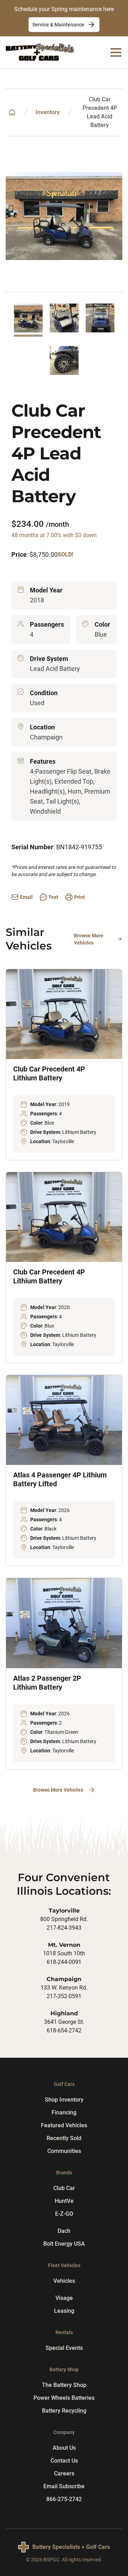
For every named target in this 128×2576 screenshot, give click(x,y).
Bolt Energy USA (64, 2244)
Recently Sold (64, 2138)
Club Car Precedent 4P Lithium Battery (49, 1073)
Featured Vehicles (64, 2125)
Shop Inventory (64, 2100)
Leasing (64, 2311)
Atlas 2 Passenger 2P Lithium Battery (47, 1683)
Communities (64, 2151)
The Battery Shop (64, 2385)
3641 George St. (64, 2022)
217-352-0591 (64, 1996)
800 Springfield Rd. (64, 1919)
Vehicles (64, 2281)
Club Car (64, 2188)
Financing (64, 2112)
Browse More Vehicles (89, 939)
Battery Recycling (64, 2411)
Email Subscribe (64, 2486)
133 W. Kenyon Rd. (64, 1988)
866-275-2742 (64, 2499)
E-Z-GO (64, 2214)
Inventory (48, 112)
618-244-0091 (64, 1962)
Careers (64, 2473)
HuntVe (64, 2201)
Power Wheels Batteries (64, 2398)
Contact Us (64, 2461)
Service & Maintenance (58, 25)
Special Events (64, 2348)
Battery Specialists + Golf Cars (71, 2547)
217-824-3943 (64, 1928)
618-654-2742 (64, 2030)
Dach (64, 2231)
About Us (64, 2448)
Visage (64, 2298)
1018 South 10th (64, 1953)
